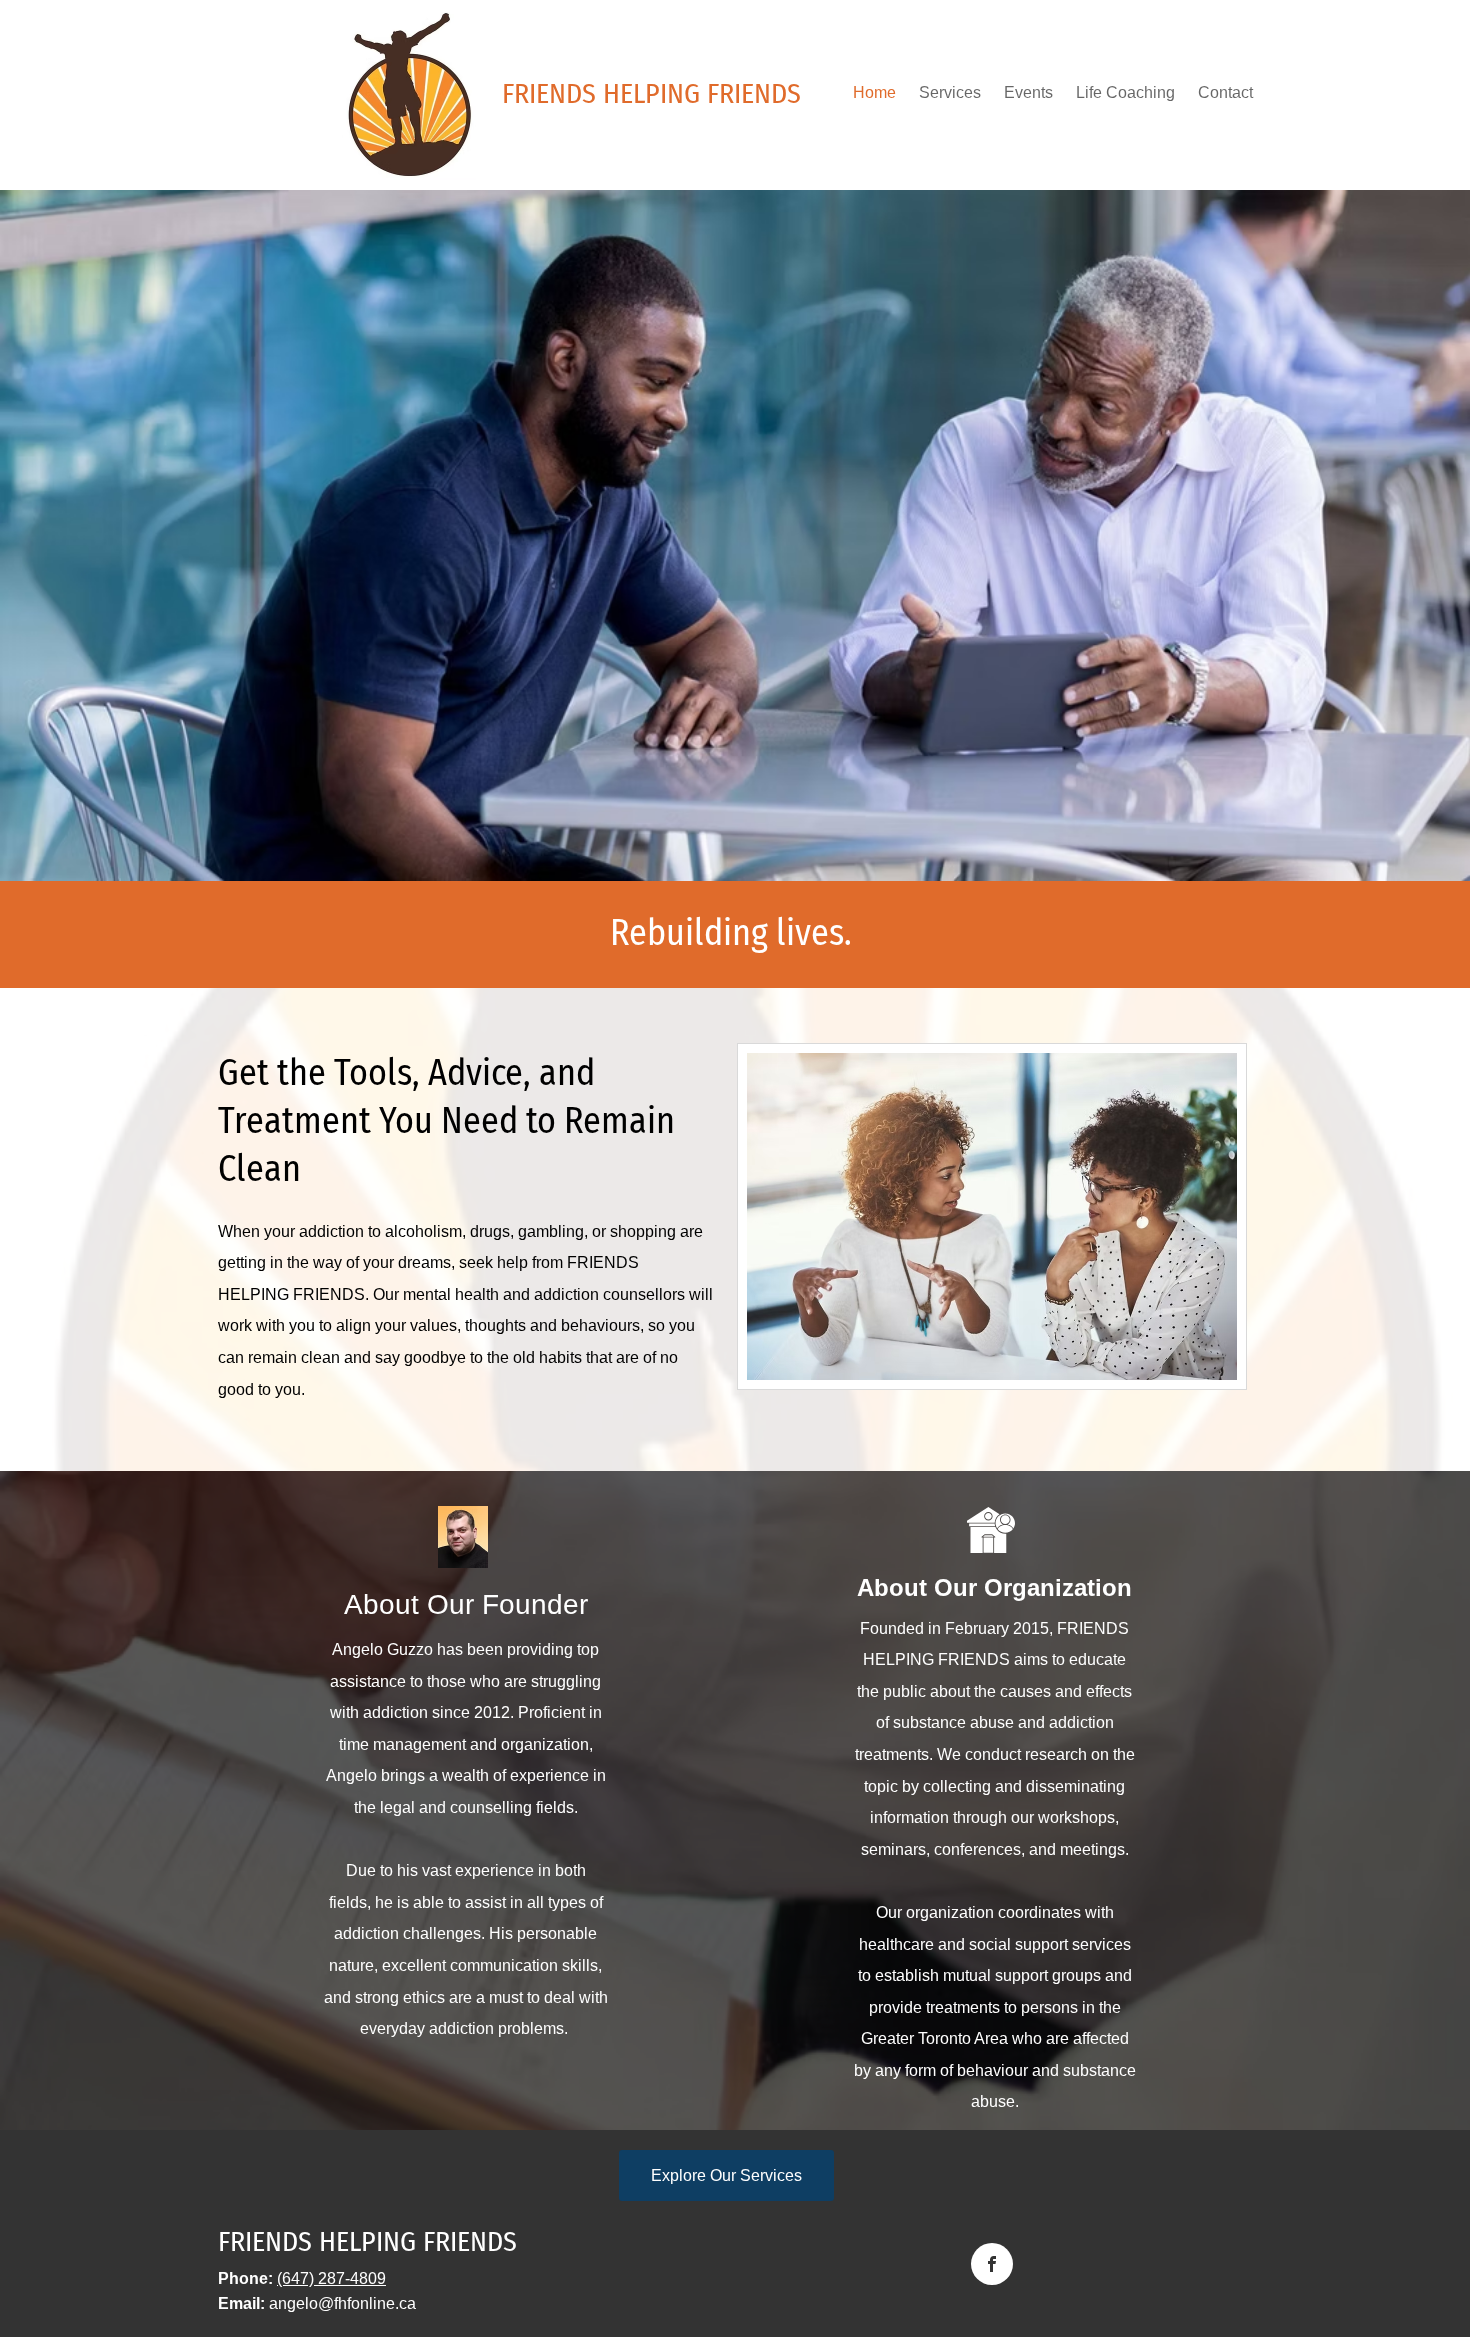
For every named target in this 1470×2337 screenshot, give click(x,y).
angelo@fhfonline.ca (342, 2303)
